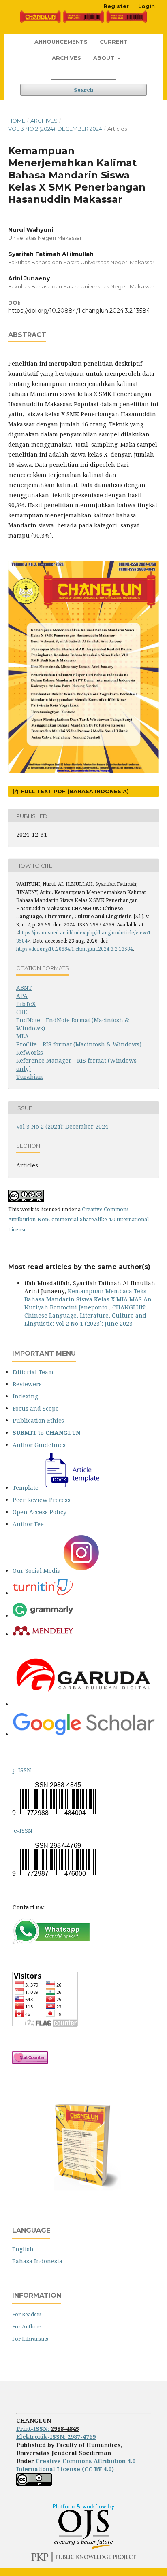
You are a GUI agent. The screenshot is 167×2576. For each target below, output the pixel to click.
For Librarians (30, 2339)
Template (26, 1488)
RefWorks (30, 1052)
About (105, 58)
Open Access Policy (40, 1512)
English (23, 2249)
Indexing (25, 1396)
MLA (22, 1036)
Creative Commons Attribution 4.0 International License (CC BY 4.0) (76, 2465)
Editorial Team (33, 1372)
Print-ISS (33, 2429)
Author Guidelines (39, 1445)
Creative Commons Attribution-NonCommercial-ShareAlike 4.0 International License (78, 1219)
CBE (21, 1012)
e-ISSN (23, 1831)
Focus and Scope (36, 1408)
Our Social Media (37, 1571)
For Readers (27, 2314)
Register (116, 6)
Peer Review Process (42, 1500)
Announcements (61, 42)
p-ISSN (22, 1770)
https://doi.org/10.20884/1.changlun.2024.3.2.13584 (79, 311)
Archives (66, 58)
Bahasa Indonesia (37, 2261)
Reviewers (27, 1384)
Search (83, 90)
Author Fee (28, 1524)
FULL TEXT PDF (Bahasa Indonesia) (74, 791)
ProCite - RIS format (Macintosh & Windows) (79, 1044)
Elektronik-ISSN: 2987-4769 (56, 2437)
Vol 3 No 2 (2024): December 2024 (55, 129)
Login (147, 6)
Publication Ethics (38, 1420)
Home (17, 121)
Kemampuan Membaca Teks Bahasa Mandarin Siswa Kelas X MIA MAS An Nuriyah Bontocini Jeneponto (88, 1299)
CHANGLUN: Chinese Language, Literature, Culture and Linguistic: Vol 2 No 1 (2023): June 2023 (85, 1315)
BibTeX (26, 1004)
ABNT (24, 988)
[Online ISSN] (13, 1831)
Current (114, 42)
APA (22, 996)
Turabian (30, 1077)
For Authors (27, 2326)
